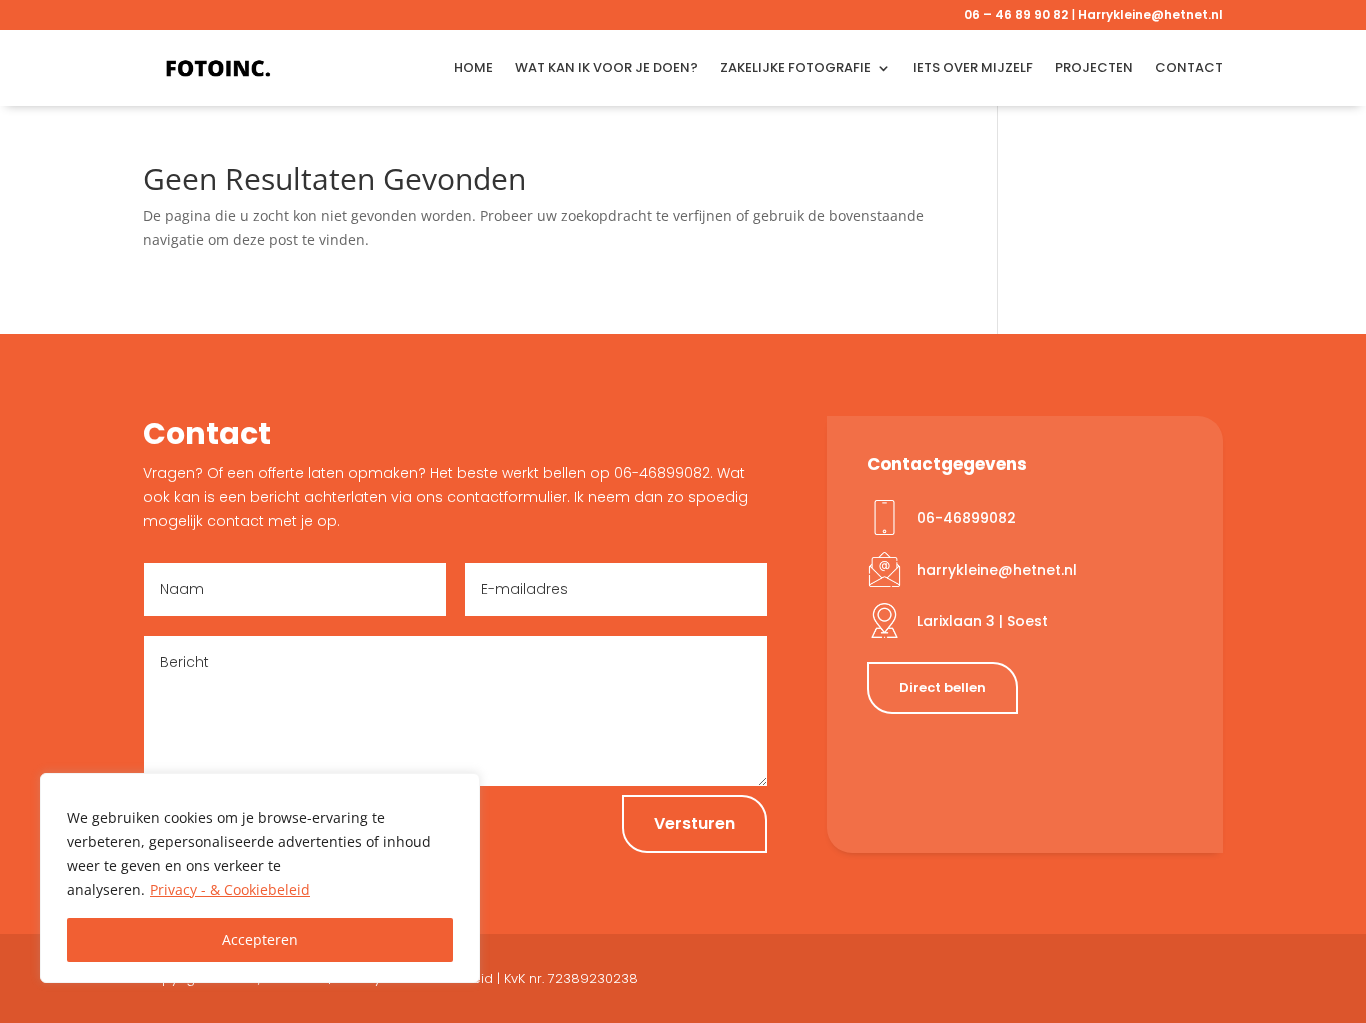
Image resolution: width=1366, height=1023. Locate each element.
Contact (1189, 67)
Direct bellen (942, 687)
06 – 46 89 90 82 (1016, 14)
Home (473, 67)
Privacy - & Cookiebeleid (230, 889)
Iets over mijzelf (973, 67)
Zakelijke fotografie (795, 67)
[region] (260, 878)
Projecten (1094, 67)
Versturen (694, 823)
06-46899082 (966, 518)
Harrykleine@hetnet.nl (1150, 14)
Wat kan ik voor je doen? (606, 67)
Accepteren (260, 939)
